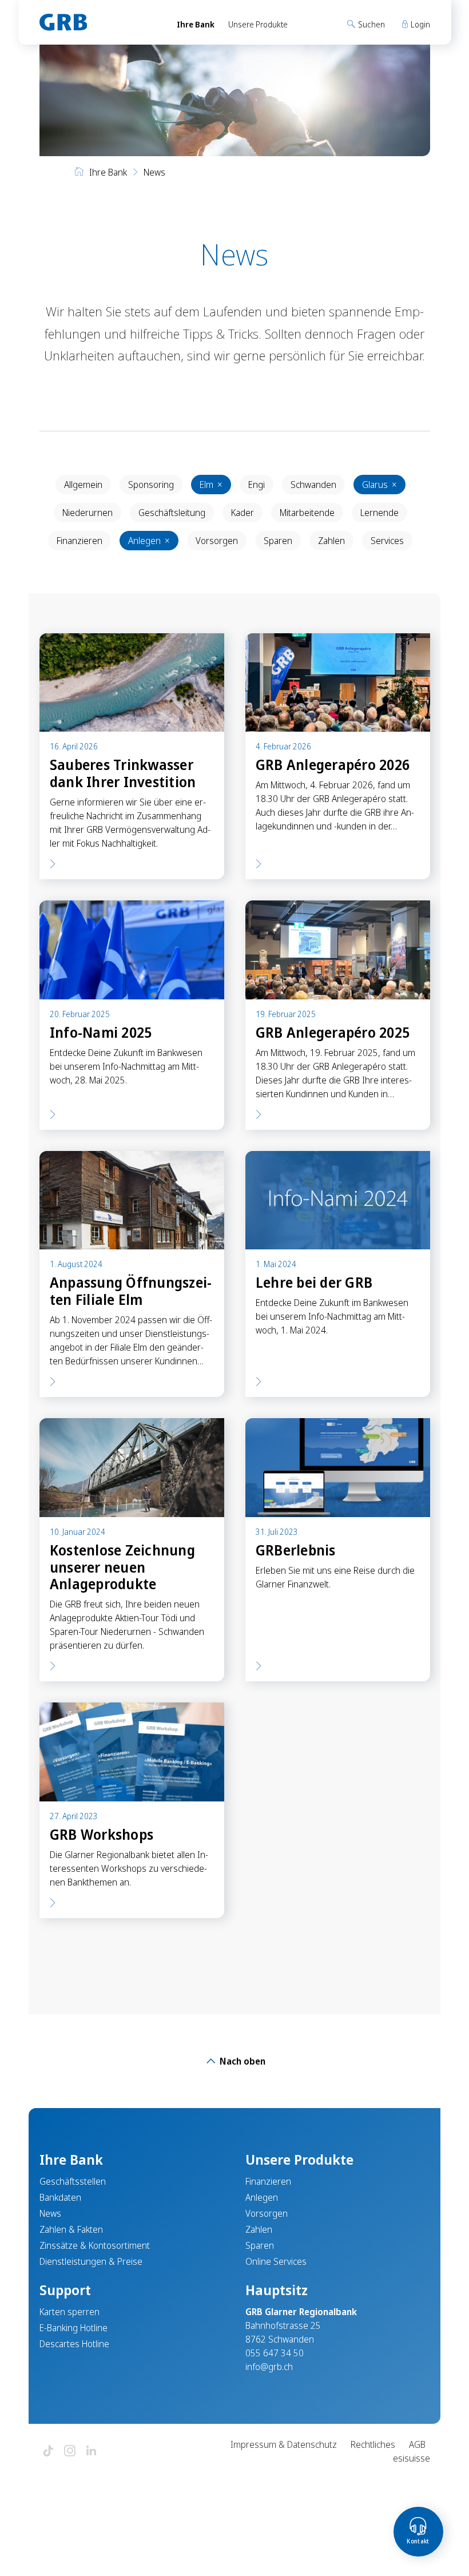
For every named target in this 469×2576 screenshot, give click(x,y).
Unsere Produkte (258, 24)
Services (387, 541)
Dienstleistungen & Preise (91, 2261)
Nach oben (241, 2061)
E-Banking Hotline (73, 2328)
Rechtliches (373, 2444)
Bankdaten (60, 2197)
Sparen (278, 541)
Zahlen (331, 541)
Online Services (276, 2261)
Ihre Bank (196, 24)
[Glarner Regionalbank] (98, 22)
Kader (243, 513)
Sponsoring (151, 485)
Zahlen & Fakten (71, 2229)
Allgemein (83, 485)
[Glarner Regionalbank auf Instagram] (70, 2452)
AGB (417, 2444)
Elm (211, 485)
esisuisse (412, 2458)
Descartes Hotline (74, 2344)
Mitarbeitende (307, 513)
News (50, 2213)
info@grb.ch (269, 2367)
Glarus (379, 485)
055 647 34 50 (275, 2353)
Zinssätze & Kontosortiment (95, 2245)
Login (420, 24)
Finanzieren (80, 541)
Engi (257, 485)
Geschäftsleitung (172, 513)
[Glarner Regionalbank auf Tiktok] (48, 2452)
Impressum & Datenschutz (284, 2444)
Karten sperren (69, 2312)
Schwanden (313, 485)
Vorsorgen (217, 541)
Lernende (379, 513)
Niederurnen (88, 513)
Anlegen (149, 541)
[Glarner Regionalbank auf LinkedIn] (92, 2452)
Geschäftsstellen (73, 2181)
